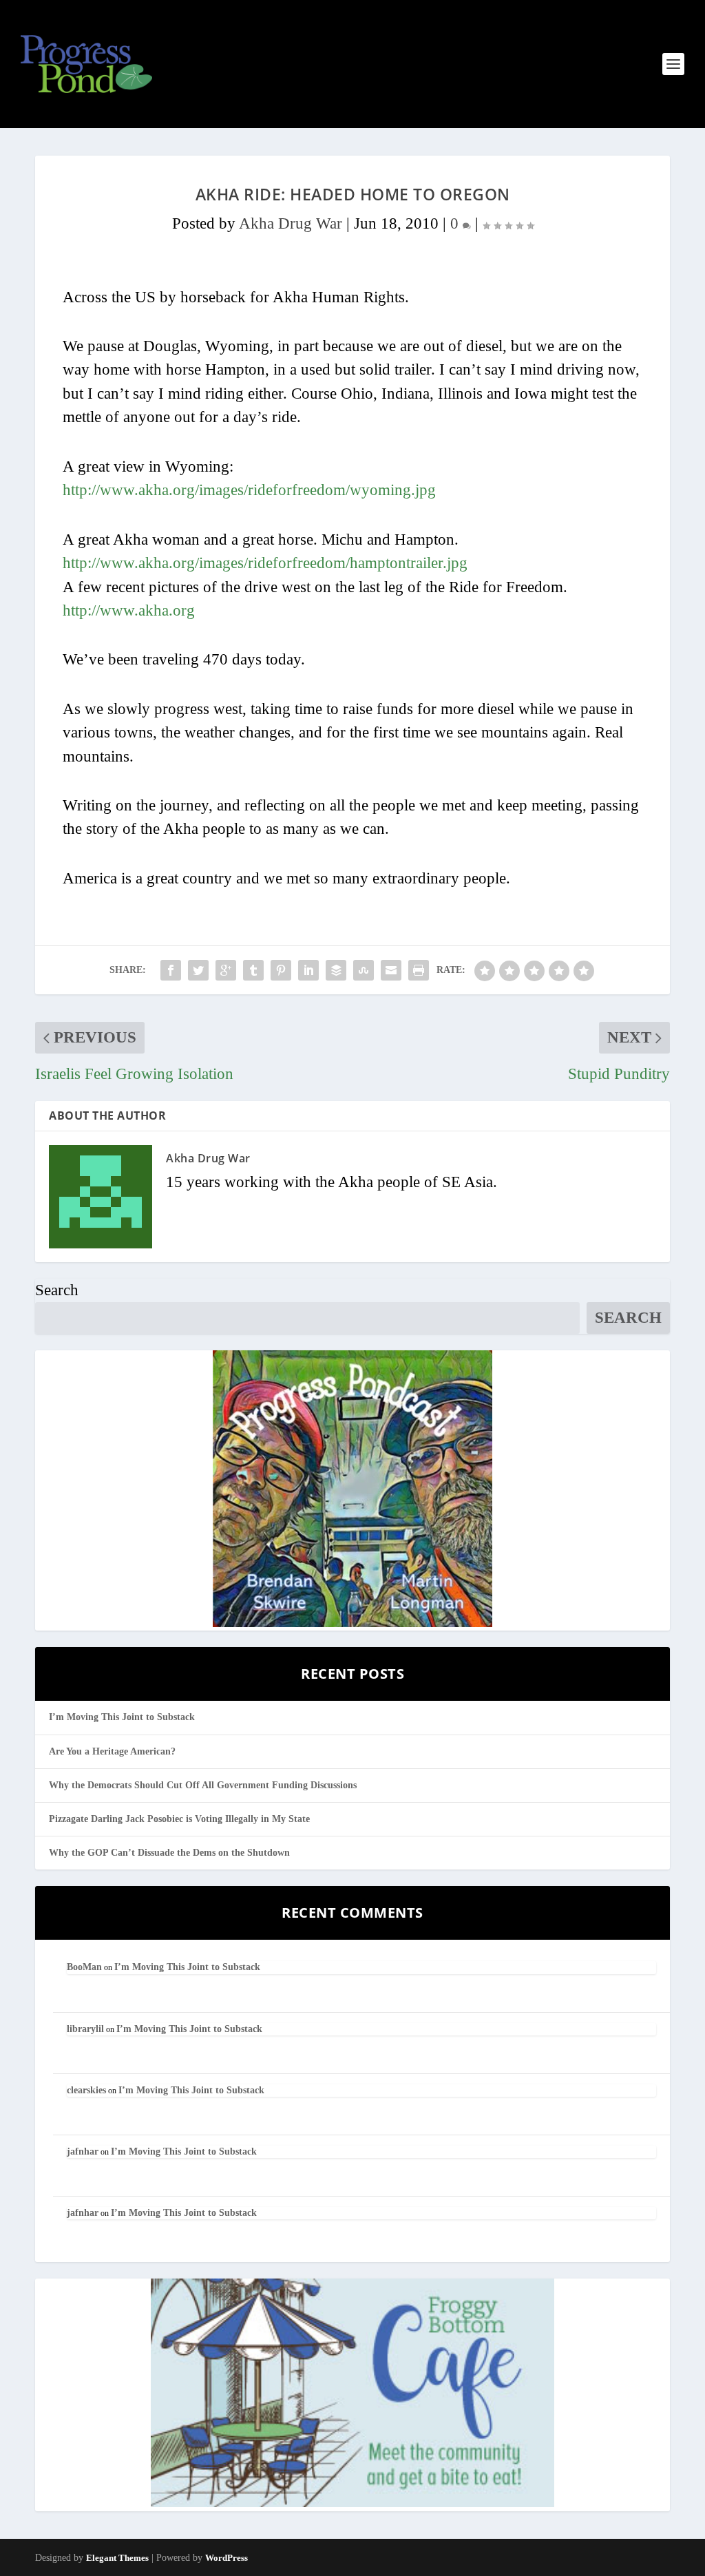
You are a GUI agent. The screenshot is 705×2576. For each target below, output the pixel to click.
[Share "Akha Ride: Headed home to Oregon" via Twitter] (198, 970)
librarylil (85, 2029)
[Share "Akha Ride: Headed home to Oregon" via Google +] (226, 970)
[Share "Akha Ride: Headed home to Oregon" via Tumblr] (253, 970)
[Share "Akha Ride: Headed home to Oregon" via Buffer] (336, 970)
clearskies (86, 2090)
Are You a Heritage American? (112, 1751)
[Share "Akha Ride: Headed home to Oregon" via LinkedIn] (308, 970)
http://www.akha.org (129, 610)
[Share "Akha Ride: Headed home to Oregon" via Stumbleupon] (364, 970)
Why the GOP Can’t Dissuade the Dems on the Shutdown (169, 1853)
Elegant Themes (117, 2558)
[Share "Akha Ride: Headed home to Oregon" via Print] (419, 970)
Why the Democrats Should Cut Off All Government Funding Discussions (203, 1785)
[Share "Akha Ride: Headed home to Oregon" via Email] (391, 970)
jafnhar (83, 2151)
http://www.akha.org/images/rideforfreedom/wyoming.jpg (249, 490)
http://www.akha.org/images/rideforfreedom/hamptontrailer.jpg (265, 563)
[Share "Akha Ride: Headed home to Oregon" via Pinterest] (281, 970)
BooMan (84, 1967)
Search (57, 1290)
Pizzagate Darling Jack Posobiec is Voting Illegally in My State (179, 1819)
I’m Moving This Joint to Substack (122, 1717)
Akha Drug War (291, 223)
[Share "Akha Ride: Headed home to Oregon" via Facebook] (171, 970)
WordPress (227, 2558)
